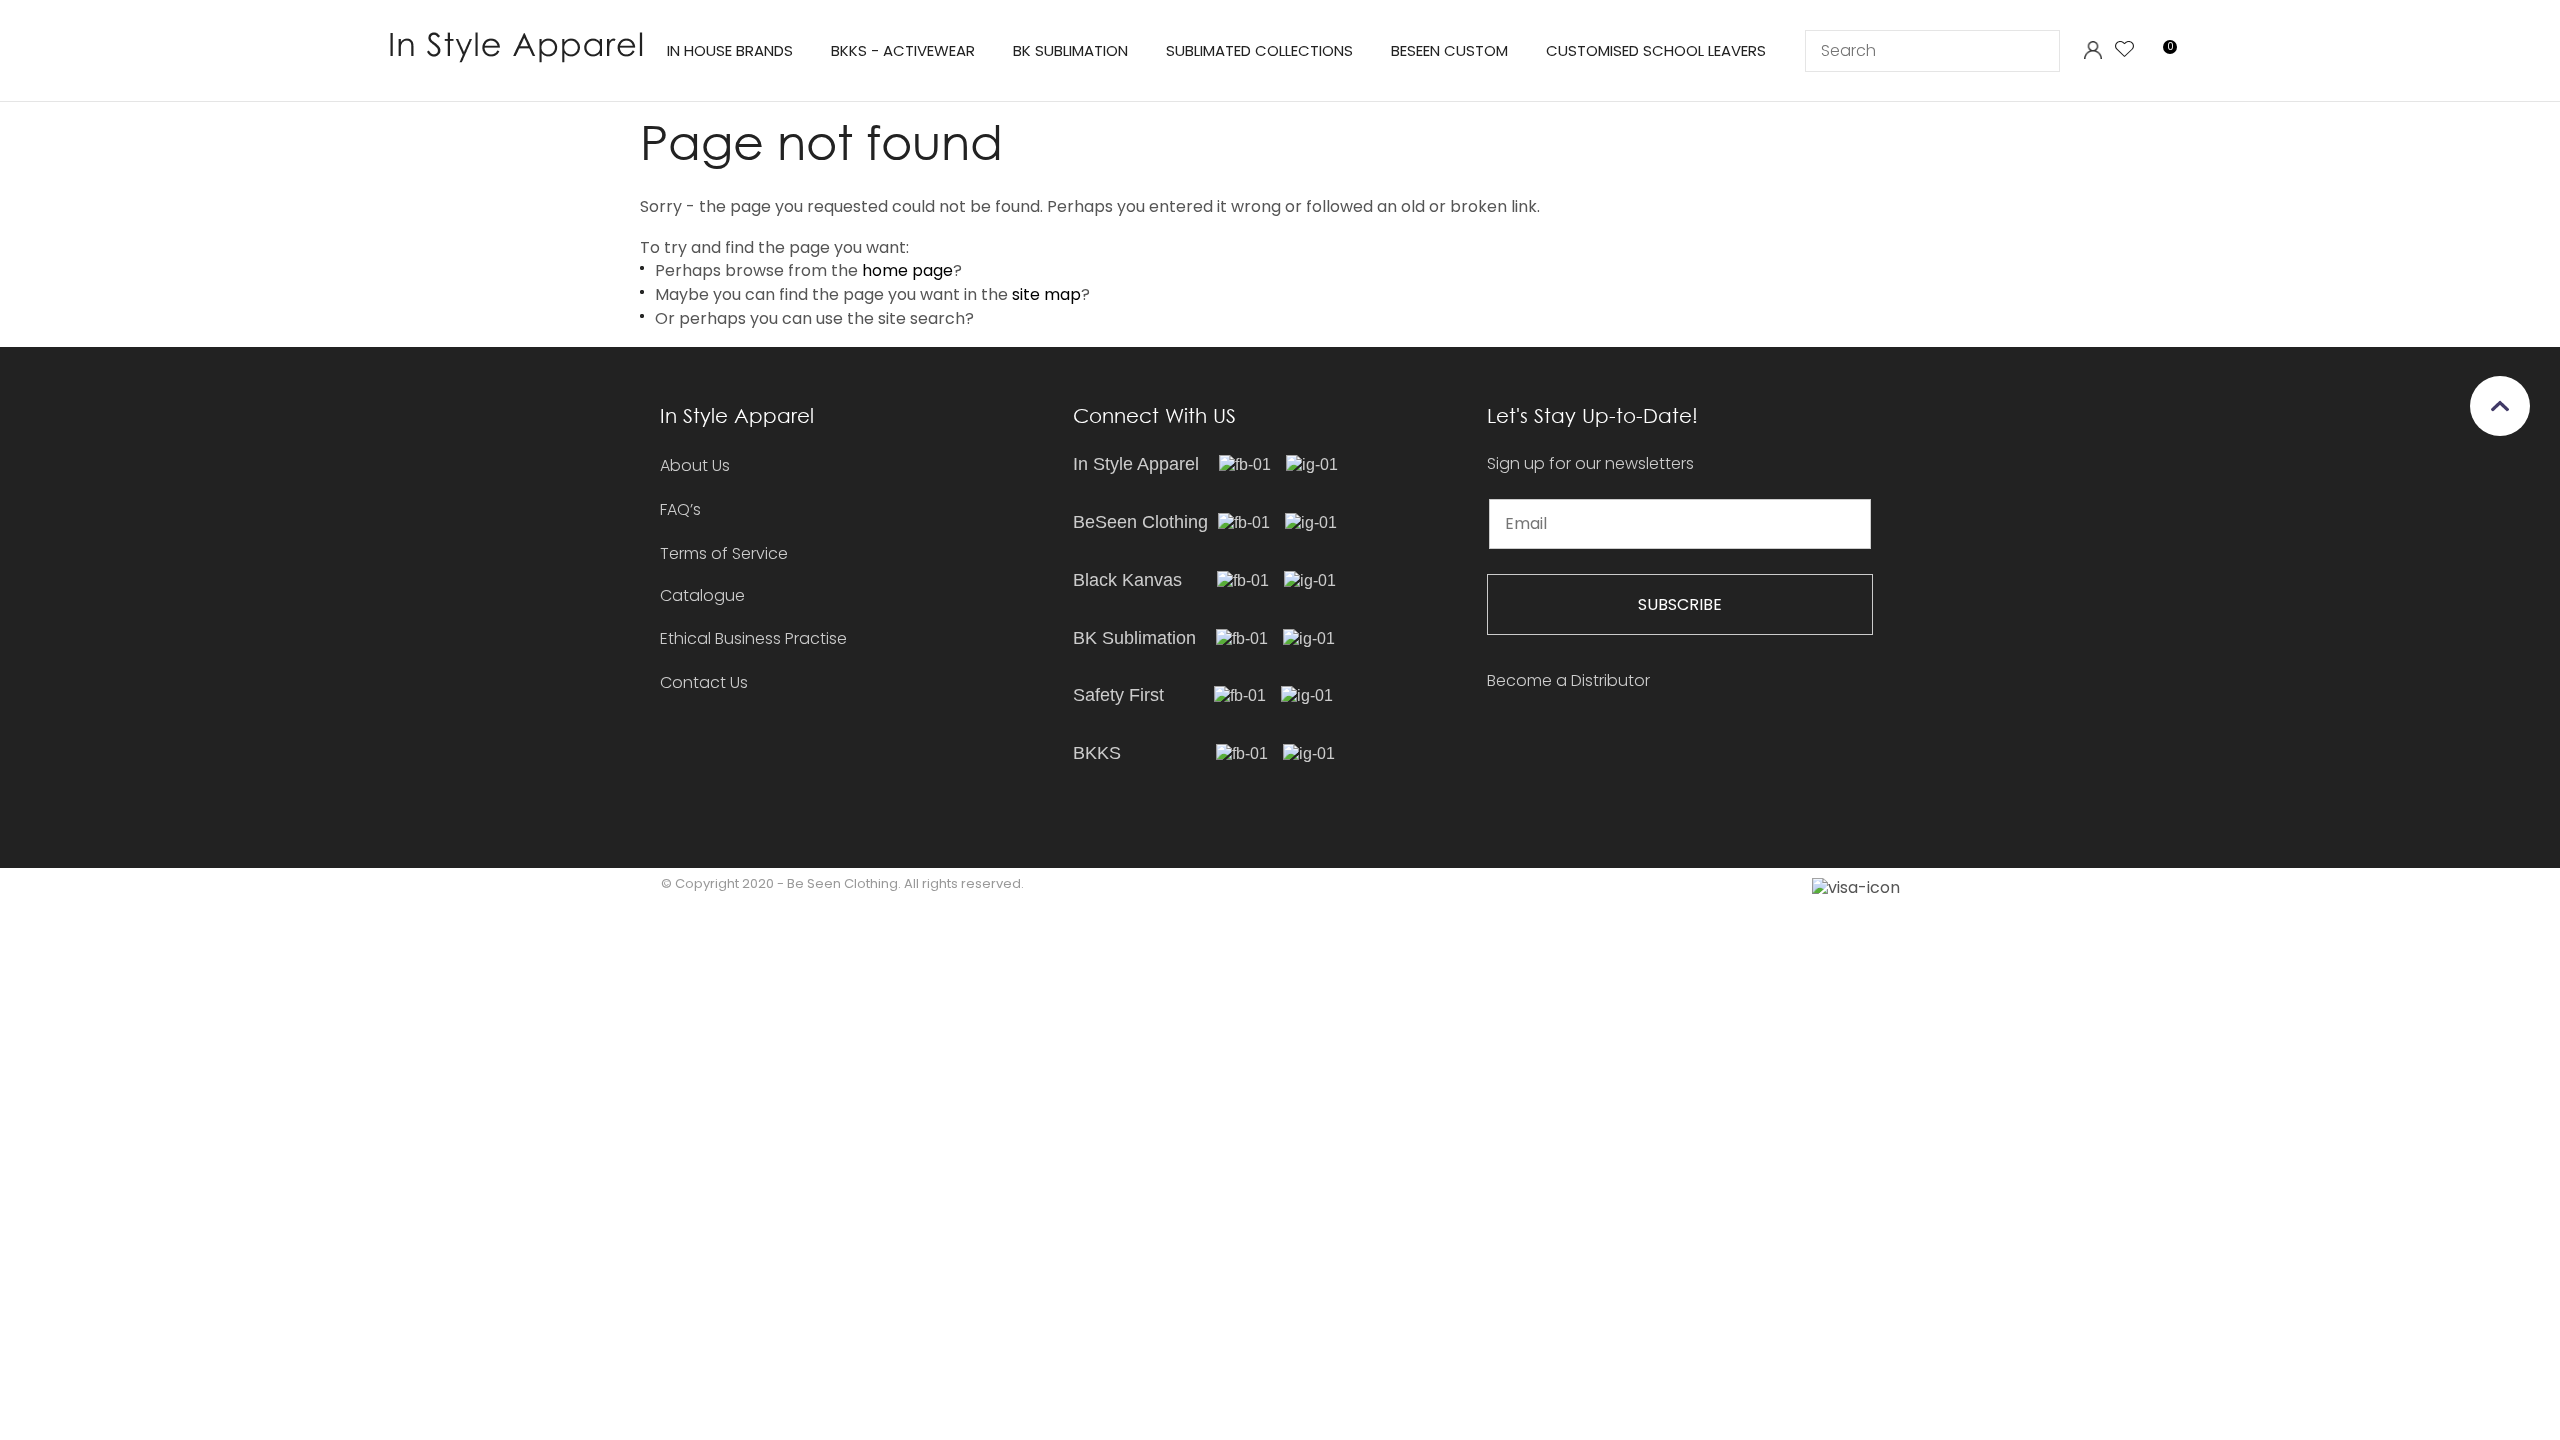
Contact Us (704, 682)
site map (1046, 294)
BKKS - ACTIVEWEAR (903, 50)
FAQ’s (680, 509)
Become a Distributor (1568, 680)
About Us (695, 465)
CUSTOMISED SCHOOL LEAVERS (1656, 50)
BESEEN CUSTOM (1449, 50)
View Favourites (2125, 50)
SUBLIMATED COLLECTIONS (1259, 50)
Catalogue (702, 596)
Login (2092, 50)
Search (2036, 51)
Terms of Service (724, 553)
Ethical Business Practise (753, 638)
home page (907, 270)
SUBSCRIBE (1680, 604)
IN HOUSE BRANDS (730, 50)
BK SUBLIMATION (1070, 50)
